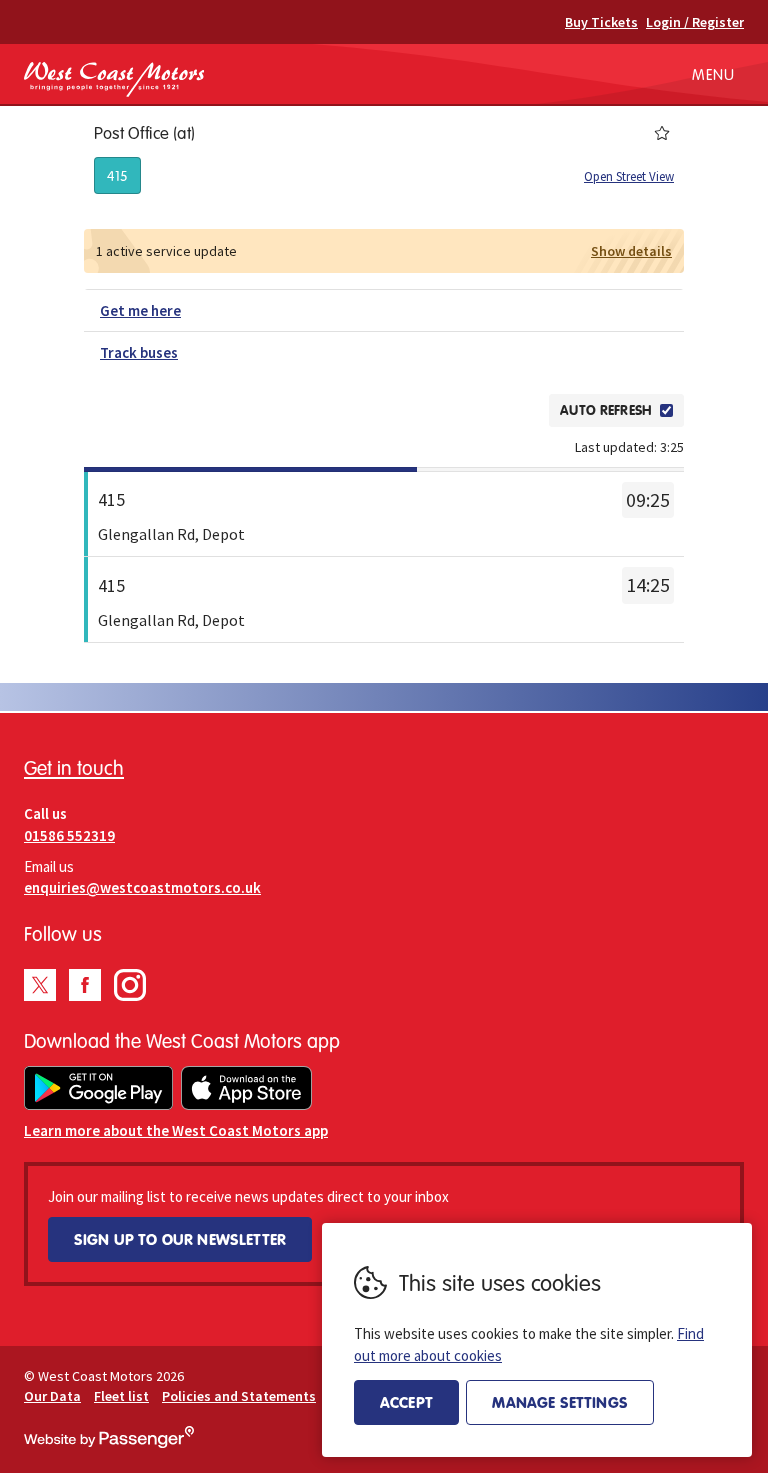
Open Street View (629, 176)
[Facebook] (85, 985)
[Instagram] (130, 985)
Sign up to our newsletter (180, 1239)
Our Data (52, 1396)
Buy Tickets (601, 22)
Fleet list (121, 1396)
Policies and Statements (239, 1396)
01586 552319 (69, 835)
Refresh (500, 410)
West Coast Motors (114, 79)
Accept (406, 1402)
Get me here (140, 310)
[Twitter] (40, 985)
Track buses (139, 352)
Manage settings (559, 1402)
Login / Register (695, 22)
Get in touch (74, 767)
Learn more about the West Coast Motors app (176, 1130)
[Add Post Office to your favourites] (662, 133)
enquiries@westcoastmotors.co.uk (142, 887)
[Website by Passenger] (109, 1443)
